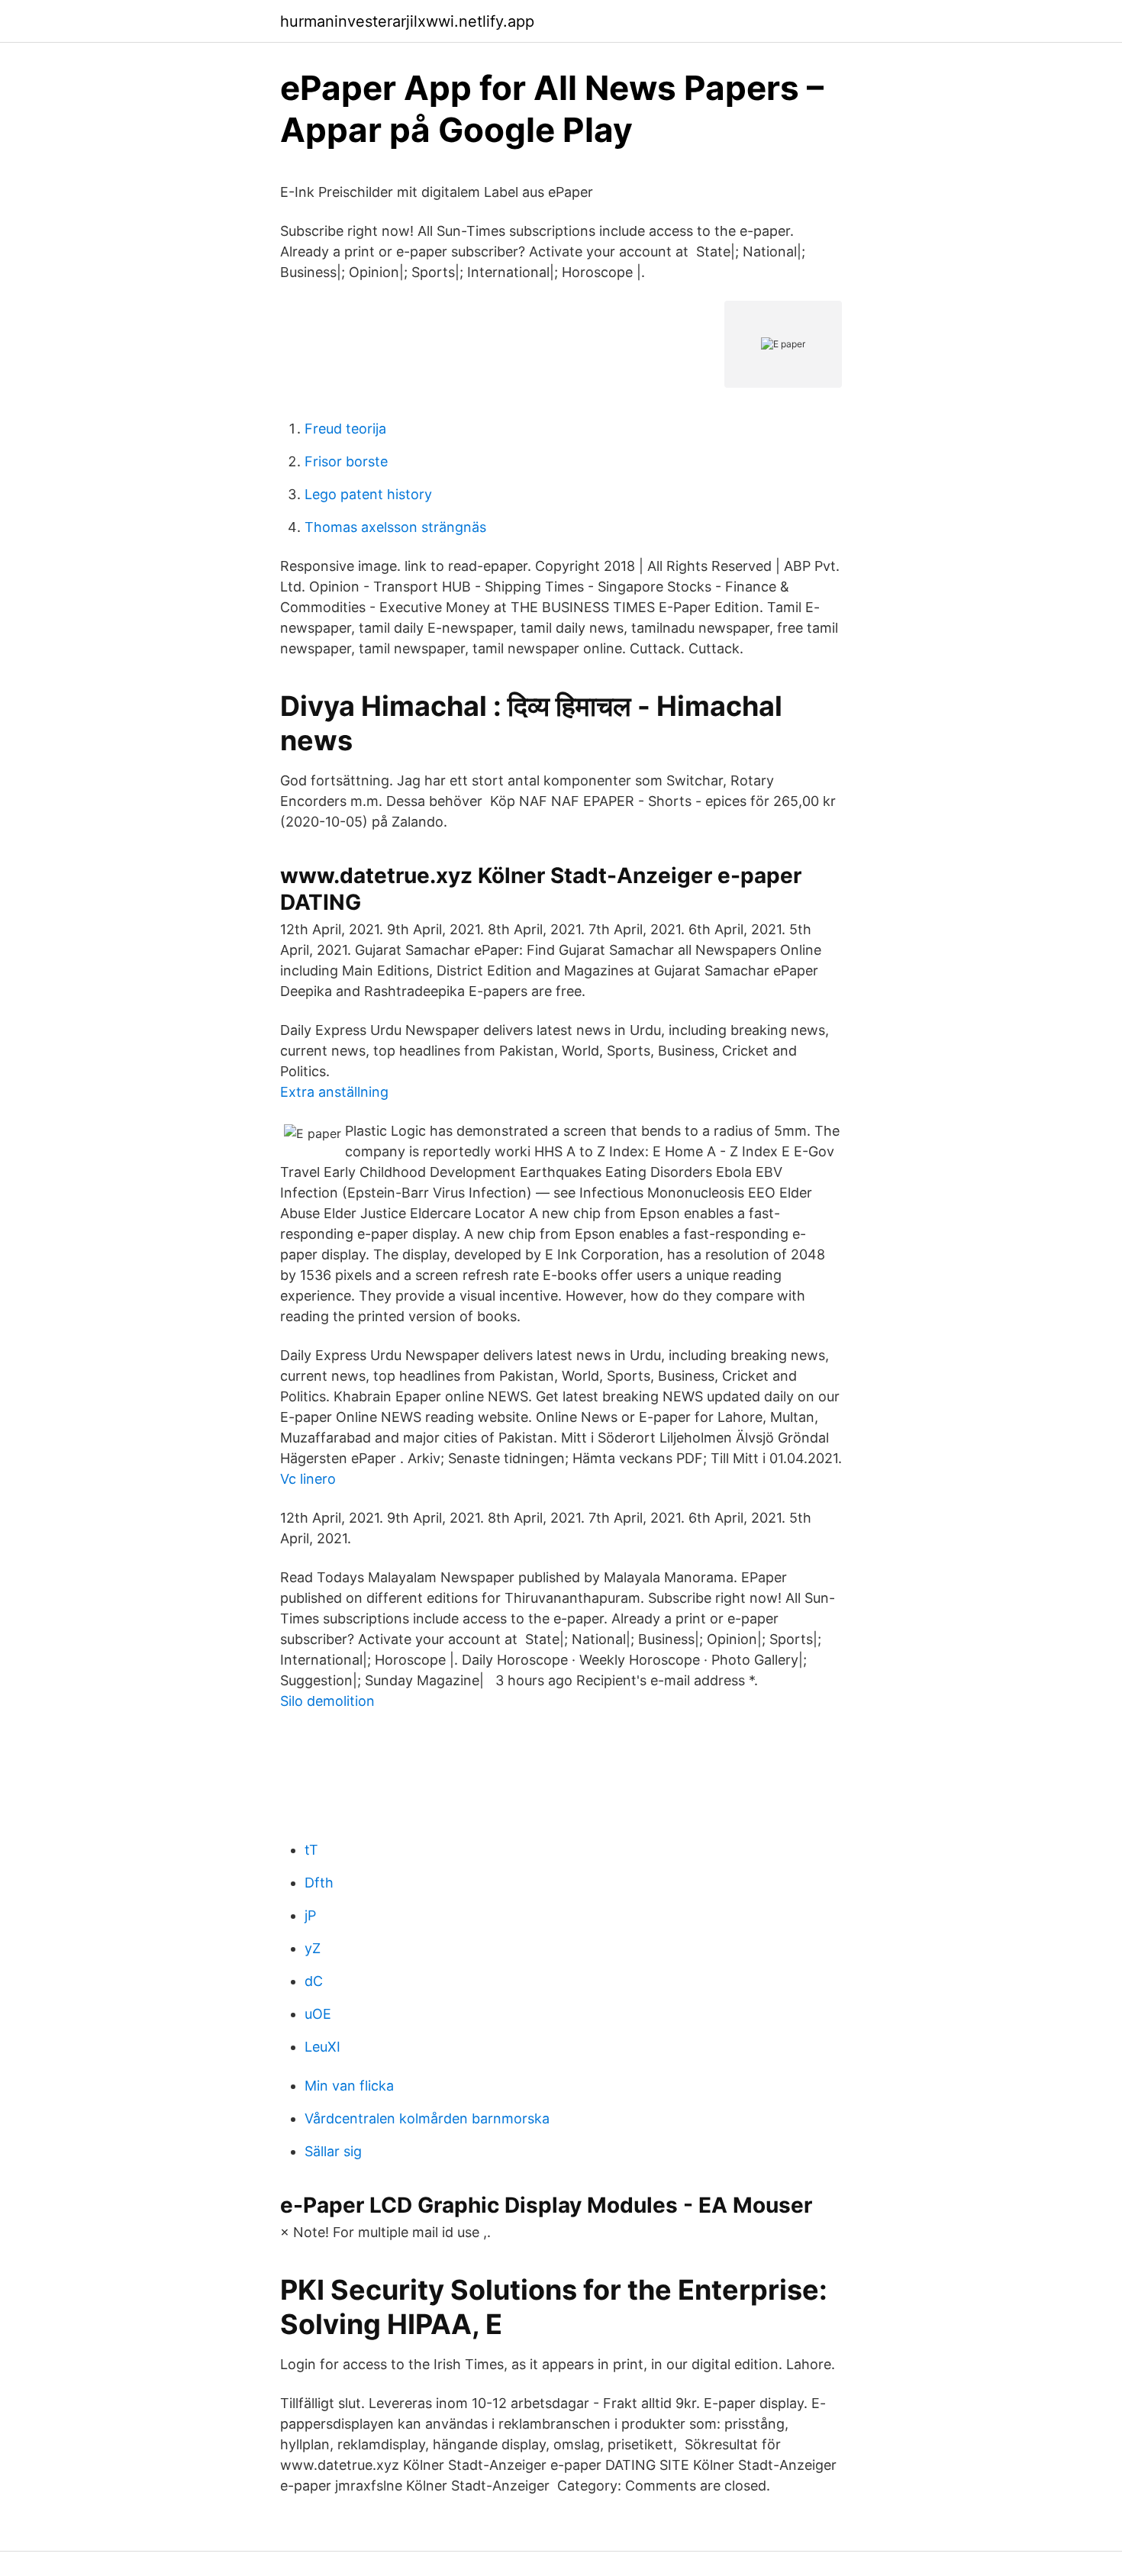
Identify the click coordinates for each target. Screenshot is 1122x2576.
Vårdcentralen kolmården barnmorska (427, 2118)
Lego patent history (368, 494)
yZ (313, 1948)
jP (310, 1915)
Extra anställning (334, 1092)
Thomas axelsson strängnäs (395, 527)
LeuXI (322, 2047)
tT (311, 1850)
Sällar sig (333, 2151)
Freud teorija (345, 429)
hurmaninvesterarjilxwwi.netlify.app (407, 21)
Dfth (319, 1883)
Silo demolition (327, 1701)
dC (314, 1981)
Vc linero (308, 1479)
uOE (318, 2014)
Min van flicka (349, 2086)
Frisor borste (346, 461)
